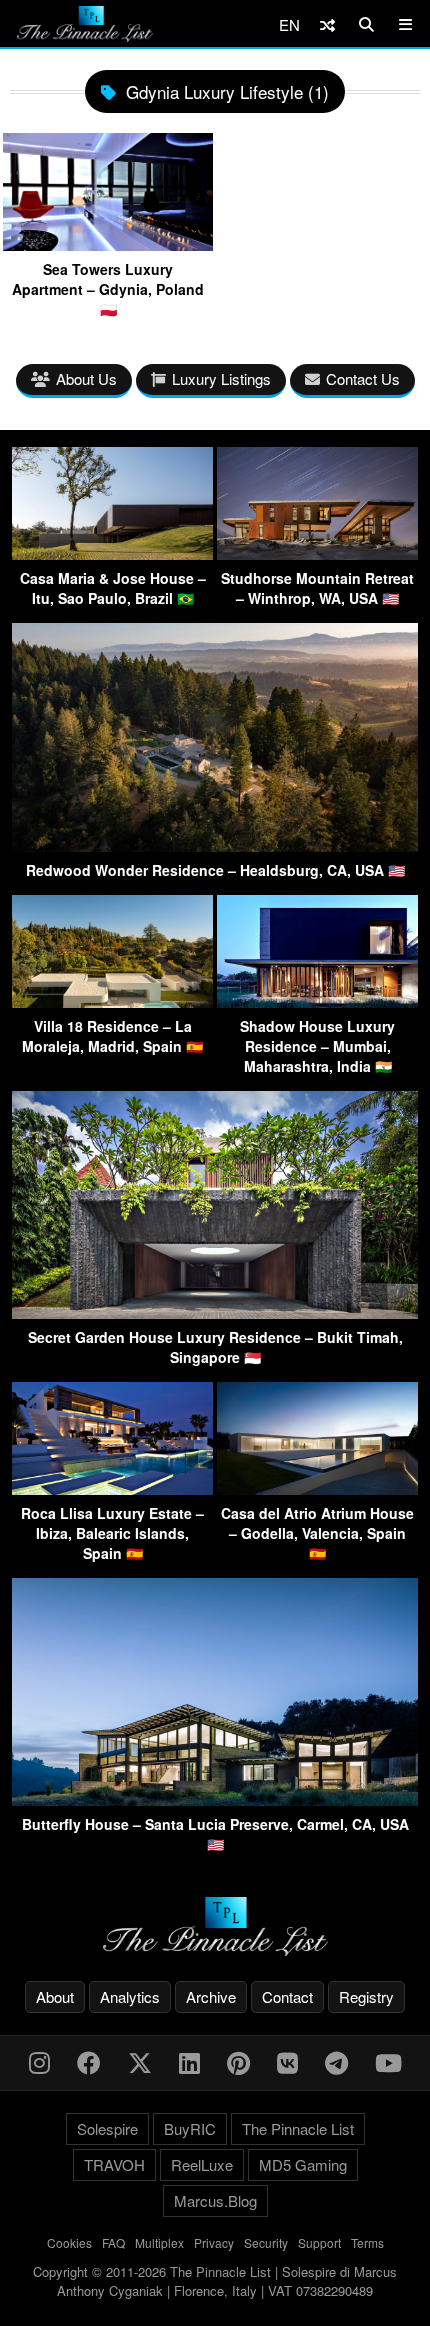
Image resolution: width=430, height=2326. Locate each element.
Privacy (214, 2242)
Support (319, 2242)
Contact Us (363, 378)
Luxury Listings (221, 378)
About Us (86, 378)
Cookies (69, 2242)
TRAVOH (114, 2164)
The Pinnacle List (298, 2128)
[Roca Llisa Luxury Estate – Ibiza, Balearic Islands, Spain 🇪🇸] (112, 1488)
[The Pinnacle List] (215, 1926)
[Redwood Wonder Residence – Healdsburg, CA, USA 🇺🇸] (215, 845)
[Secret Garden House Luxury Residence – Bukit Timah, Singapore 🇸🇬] (215, 1312)
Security (266, 2242)
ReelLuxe (202, 2164)
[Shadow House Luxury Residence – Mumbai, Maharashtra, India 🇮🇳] (317, 1001)
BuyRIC (190, 2128)
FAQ (113, 2242)
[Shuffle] (327, 24)
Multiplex (159, 2242)
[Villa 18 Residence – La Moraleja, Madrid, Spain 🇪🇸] (112, 1001)
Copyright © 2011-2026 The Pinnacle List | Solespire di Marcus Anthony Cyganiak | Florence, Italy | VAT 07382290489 (215, 2281)
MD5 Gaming (303, 2164)
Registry (366, 1996)
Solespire (107, 2128)
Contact (287, 1996)
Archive (211, 1996)
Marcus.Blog (215, 2200)
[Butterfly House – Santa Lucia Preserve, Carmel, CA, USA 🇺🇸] (215, 1799)
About (55, 1996)
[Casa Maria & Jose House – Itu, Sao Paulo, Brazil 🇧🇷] (112, 553)
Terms (367, 2242)
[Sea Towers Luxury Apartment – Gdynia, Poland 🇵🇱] (108, 243)
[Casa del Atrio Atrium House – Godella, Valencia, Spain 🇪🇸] (317, 1488)
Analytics (130, 1996)
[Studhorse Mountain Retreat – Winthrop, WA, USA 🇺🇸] (317, 553)
